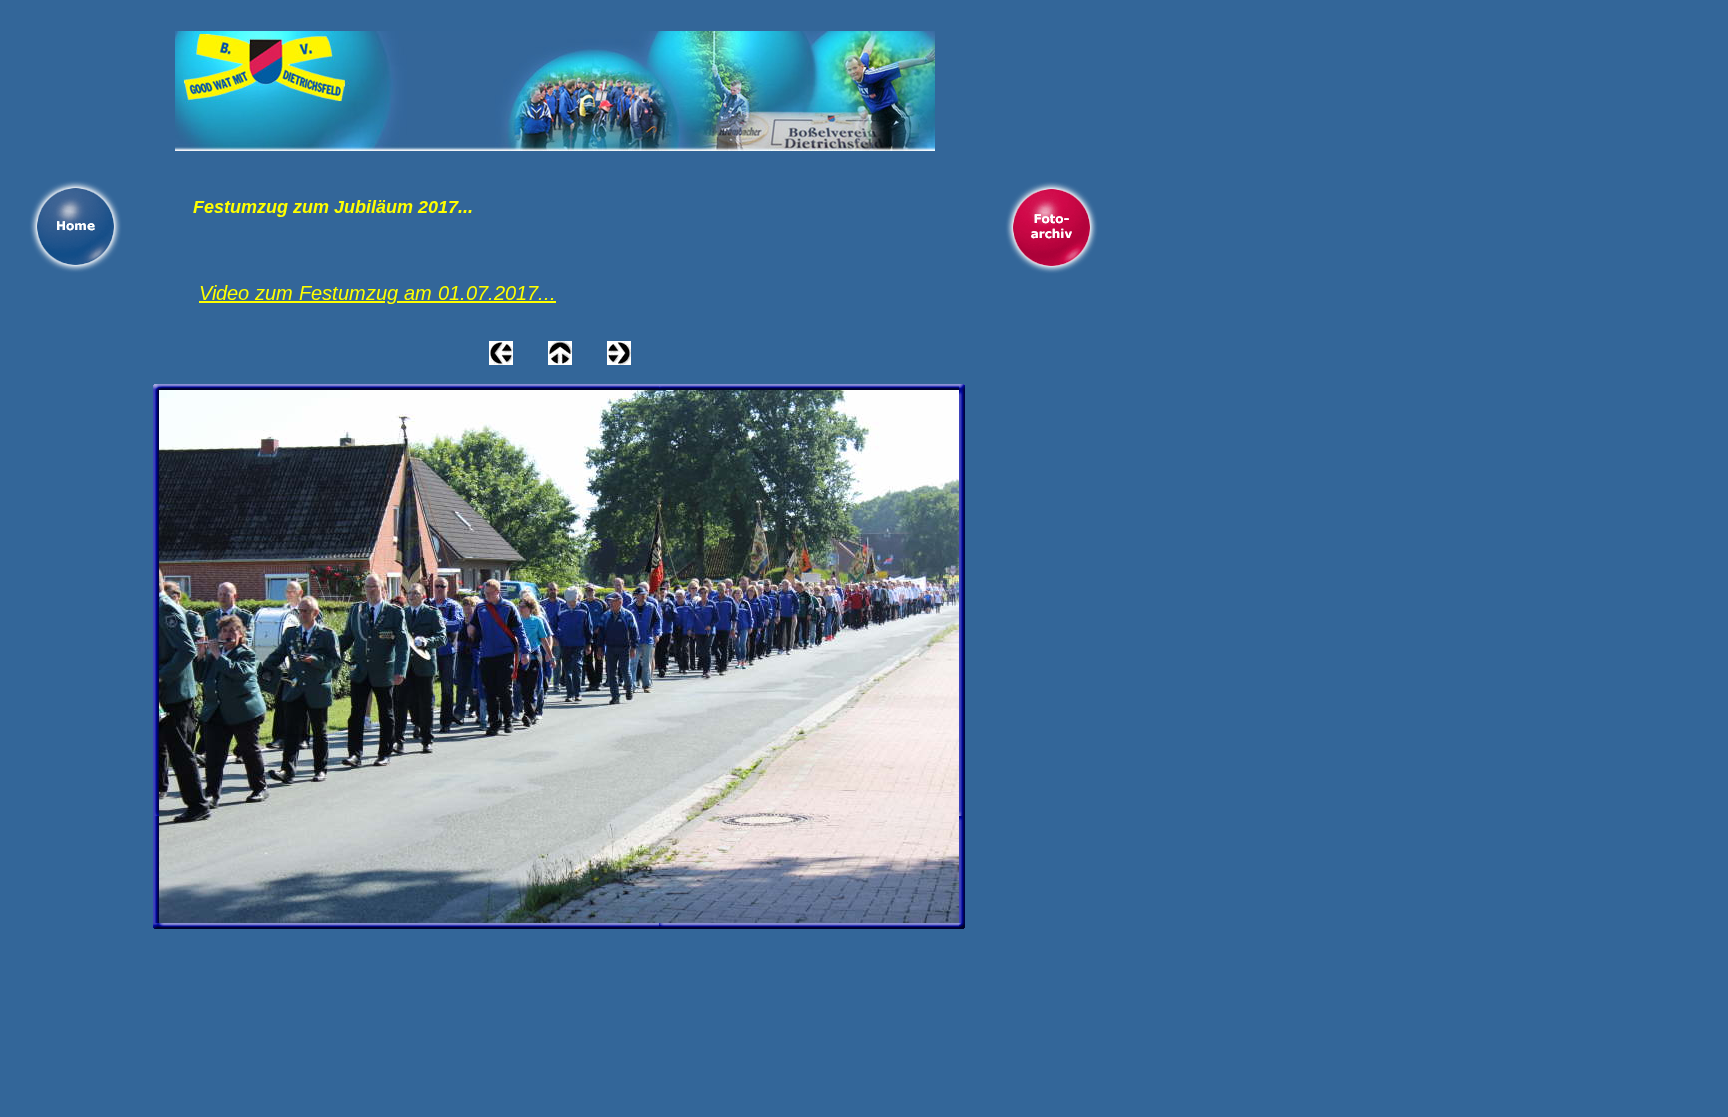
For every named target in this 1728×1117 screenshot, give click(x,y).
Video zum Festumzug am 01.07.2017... (377, 293)
